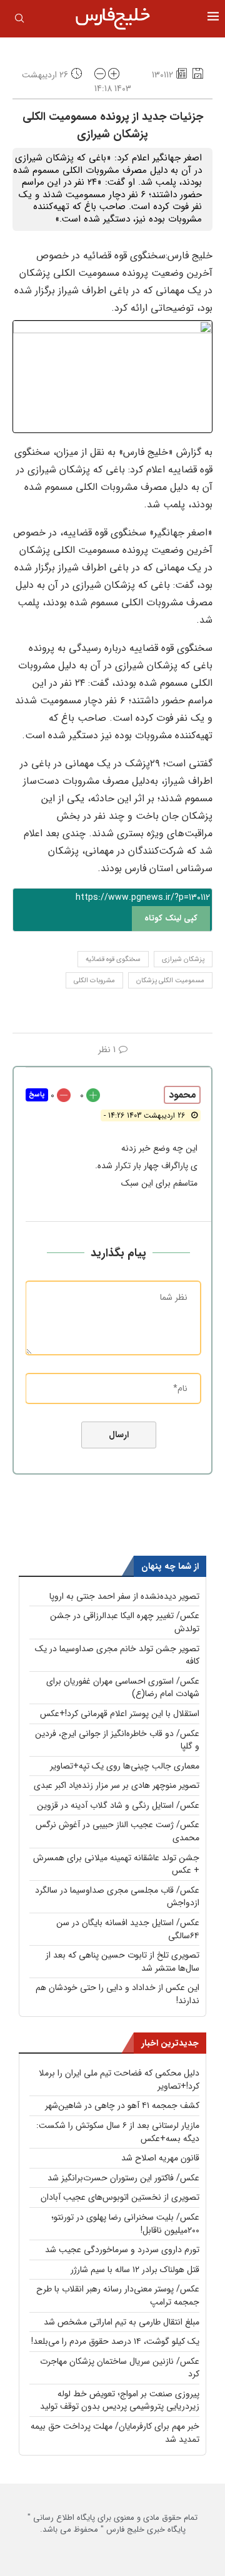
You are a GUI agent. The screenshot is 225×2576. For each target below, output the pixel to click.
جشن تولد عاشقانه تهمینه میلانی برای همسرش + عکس (116, 1864)
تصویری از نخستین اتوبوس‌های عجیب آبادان (120, 2197)
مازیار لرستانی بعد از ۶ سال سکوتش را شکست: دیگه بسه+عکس (118, 2132)
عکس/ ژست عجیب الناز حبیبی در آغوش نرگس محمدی (117, 1831)
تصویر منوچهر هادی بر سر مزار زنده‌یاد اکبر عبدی (117, 1785)
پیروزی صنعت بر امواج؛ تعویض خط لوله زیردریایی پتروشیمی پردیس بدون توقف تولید (120, 2400)
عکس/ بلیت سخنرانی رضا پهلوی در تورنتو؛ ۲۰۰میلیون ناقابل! (125, 2224)
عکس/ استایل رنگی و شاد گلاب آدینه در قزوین (118, 1805)
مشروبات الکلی (94, 981)
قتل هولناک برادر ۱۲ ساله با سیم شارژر (135, 2270)
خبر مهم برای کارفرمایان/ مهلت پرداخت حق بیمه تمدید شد (115, 2433)
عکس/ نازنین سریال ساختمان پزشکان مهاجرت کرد (120, 2368)
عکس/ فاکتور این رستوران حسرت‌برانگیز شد (123, 2178)
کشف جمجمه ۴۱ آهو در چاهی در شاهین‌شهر (122, 2105)
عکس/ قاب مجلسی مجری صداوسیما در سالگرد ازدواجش (117, 1897)
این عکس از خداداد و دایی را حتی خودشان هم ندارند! (117, 1994)
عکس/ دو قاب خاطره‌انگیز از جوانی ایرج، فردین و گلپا (117, 1740)
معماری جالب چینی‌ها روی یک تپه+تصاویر (125, 1766)
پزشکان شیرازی (183, 959)
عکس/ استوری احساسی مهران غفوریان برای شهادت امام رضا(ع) (123, 1688)
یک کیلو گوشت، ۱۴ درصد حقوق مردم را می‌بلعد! (115, 2341)
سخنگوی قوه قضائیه (113, 959)
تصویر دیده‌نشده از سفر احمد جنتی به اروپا (124, 1596)
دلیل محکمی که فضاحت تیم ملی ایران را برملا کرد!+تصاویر (119, 2080)
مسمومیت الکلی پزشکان (170, 981)
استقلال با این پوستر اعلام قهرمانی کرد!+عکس (120, 1714)
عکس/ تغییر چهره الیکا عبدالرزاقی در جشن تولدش (125, 1622)
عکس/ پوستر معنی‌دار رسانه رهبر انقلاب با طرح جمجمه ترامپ (118, 2295)
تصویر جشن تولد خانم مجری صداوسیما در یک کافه (117, 1655)
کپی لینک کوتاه (171, 918)
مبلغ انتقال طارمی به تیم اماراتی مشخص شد (122, 2322)
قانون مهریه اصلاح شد (160, 2158)
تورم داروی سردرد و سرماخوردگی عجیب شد (122, 2250)
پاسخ (37, 1095)
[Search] (19, 21)
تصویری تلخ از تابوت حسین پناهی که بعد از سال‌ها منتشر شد (122, 1962)
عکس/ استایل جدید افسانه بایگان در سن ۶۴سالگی (128, 1929)
